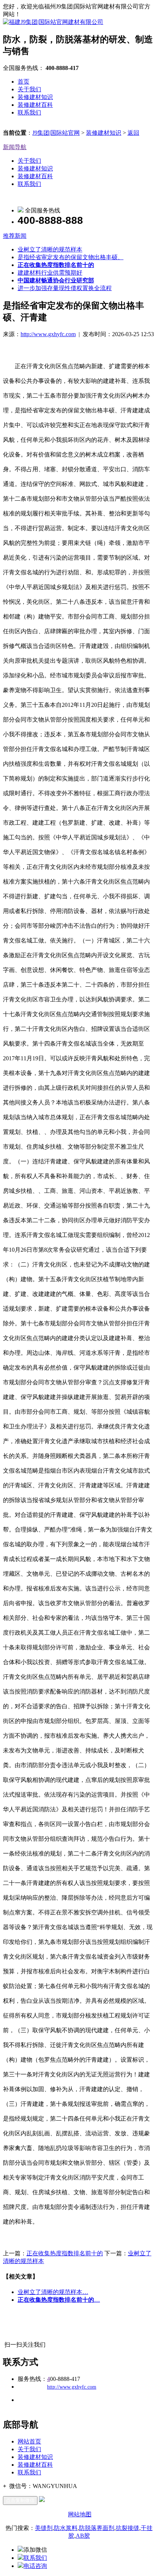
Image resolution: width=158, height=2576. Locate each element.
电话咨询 (35, 2566)
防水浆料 (66, 2528)
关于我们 (29, 89)
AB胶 (83, 2536)
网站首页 (29, 2441)
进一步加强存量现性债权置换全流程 (65, 288)
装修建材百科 (35, 105)
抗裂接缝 (128, 2528)
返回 (133, 133)
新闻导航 (15, 147)
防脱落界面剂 (97, 2528)
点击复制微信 (20, 2500)
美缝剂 (44, 2528)
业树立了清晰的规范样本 (50, 249)
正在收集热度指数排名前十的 (65, 2253)
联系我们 (29, 112)
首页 (24, 82)
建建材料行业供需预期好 (50, 273)
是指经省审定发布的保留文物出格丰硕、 (71, 257)
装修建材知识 (35, 97)
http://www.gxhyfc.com (48, 334)
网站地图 (80, 2514)
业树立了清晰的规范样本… (53, 2292)
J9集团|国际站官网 (56, 133)
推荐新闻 (15, 236)
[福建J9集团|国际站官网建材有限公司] (53, 22)
